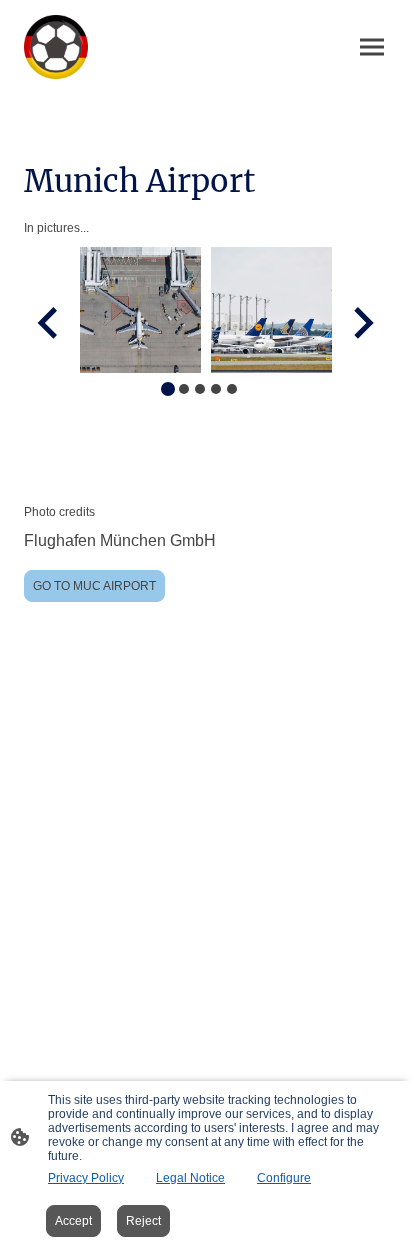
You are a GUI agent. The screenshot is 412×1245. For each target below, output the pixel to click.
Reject (143, 1221)
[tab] (168, 389)
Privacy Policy (86, 1178)
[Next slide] (361, 322)
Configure (284, 1178)
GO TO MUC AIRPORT (94, 586)
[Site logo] (56, 47)
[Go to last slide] (49, 322)
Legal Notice (190, 1178)
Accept (73, 1221)
